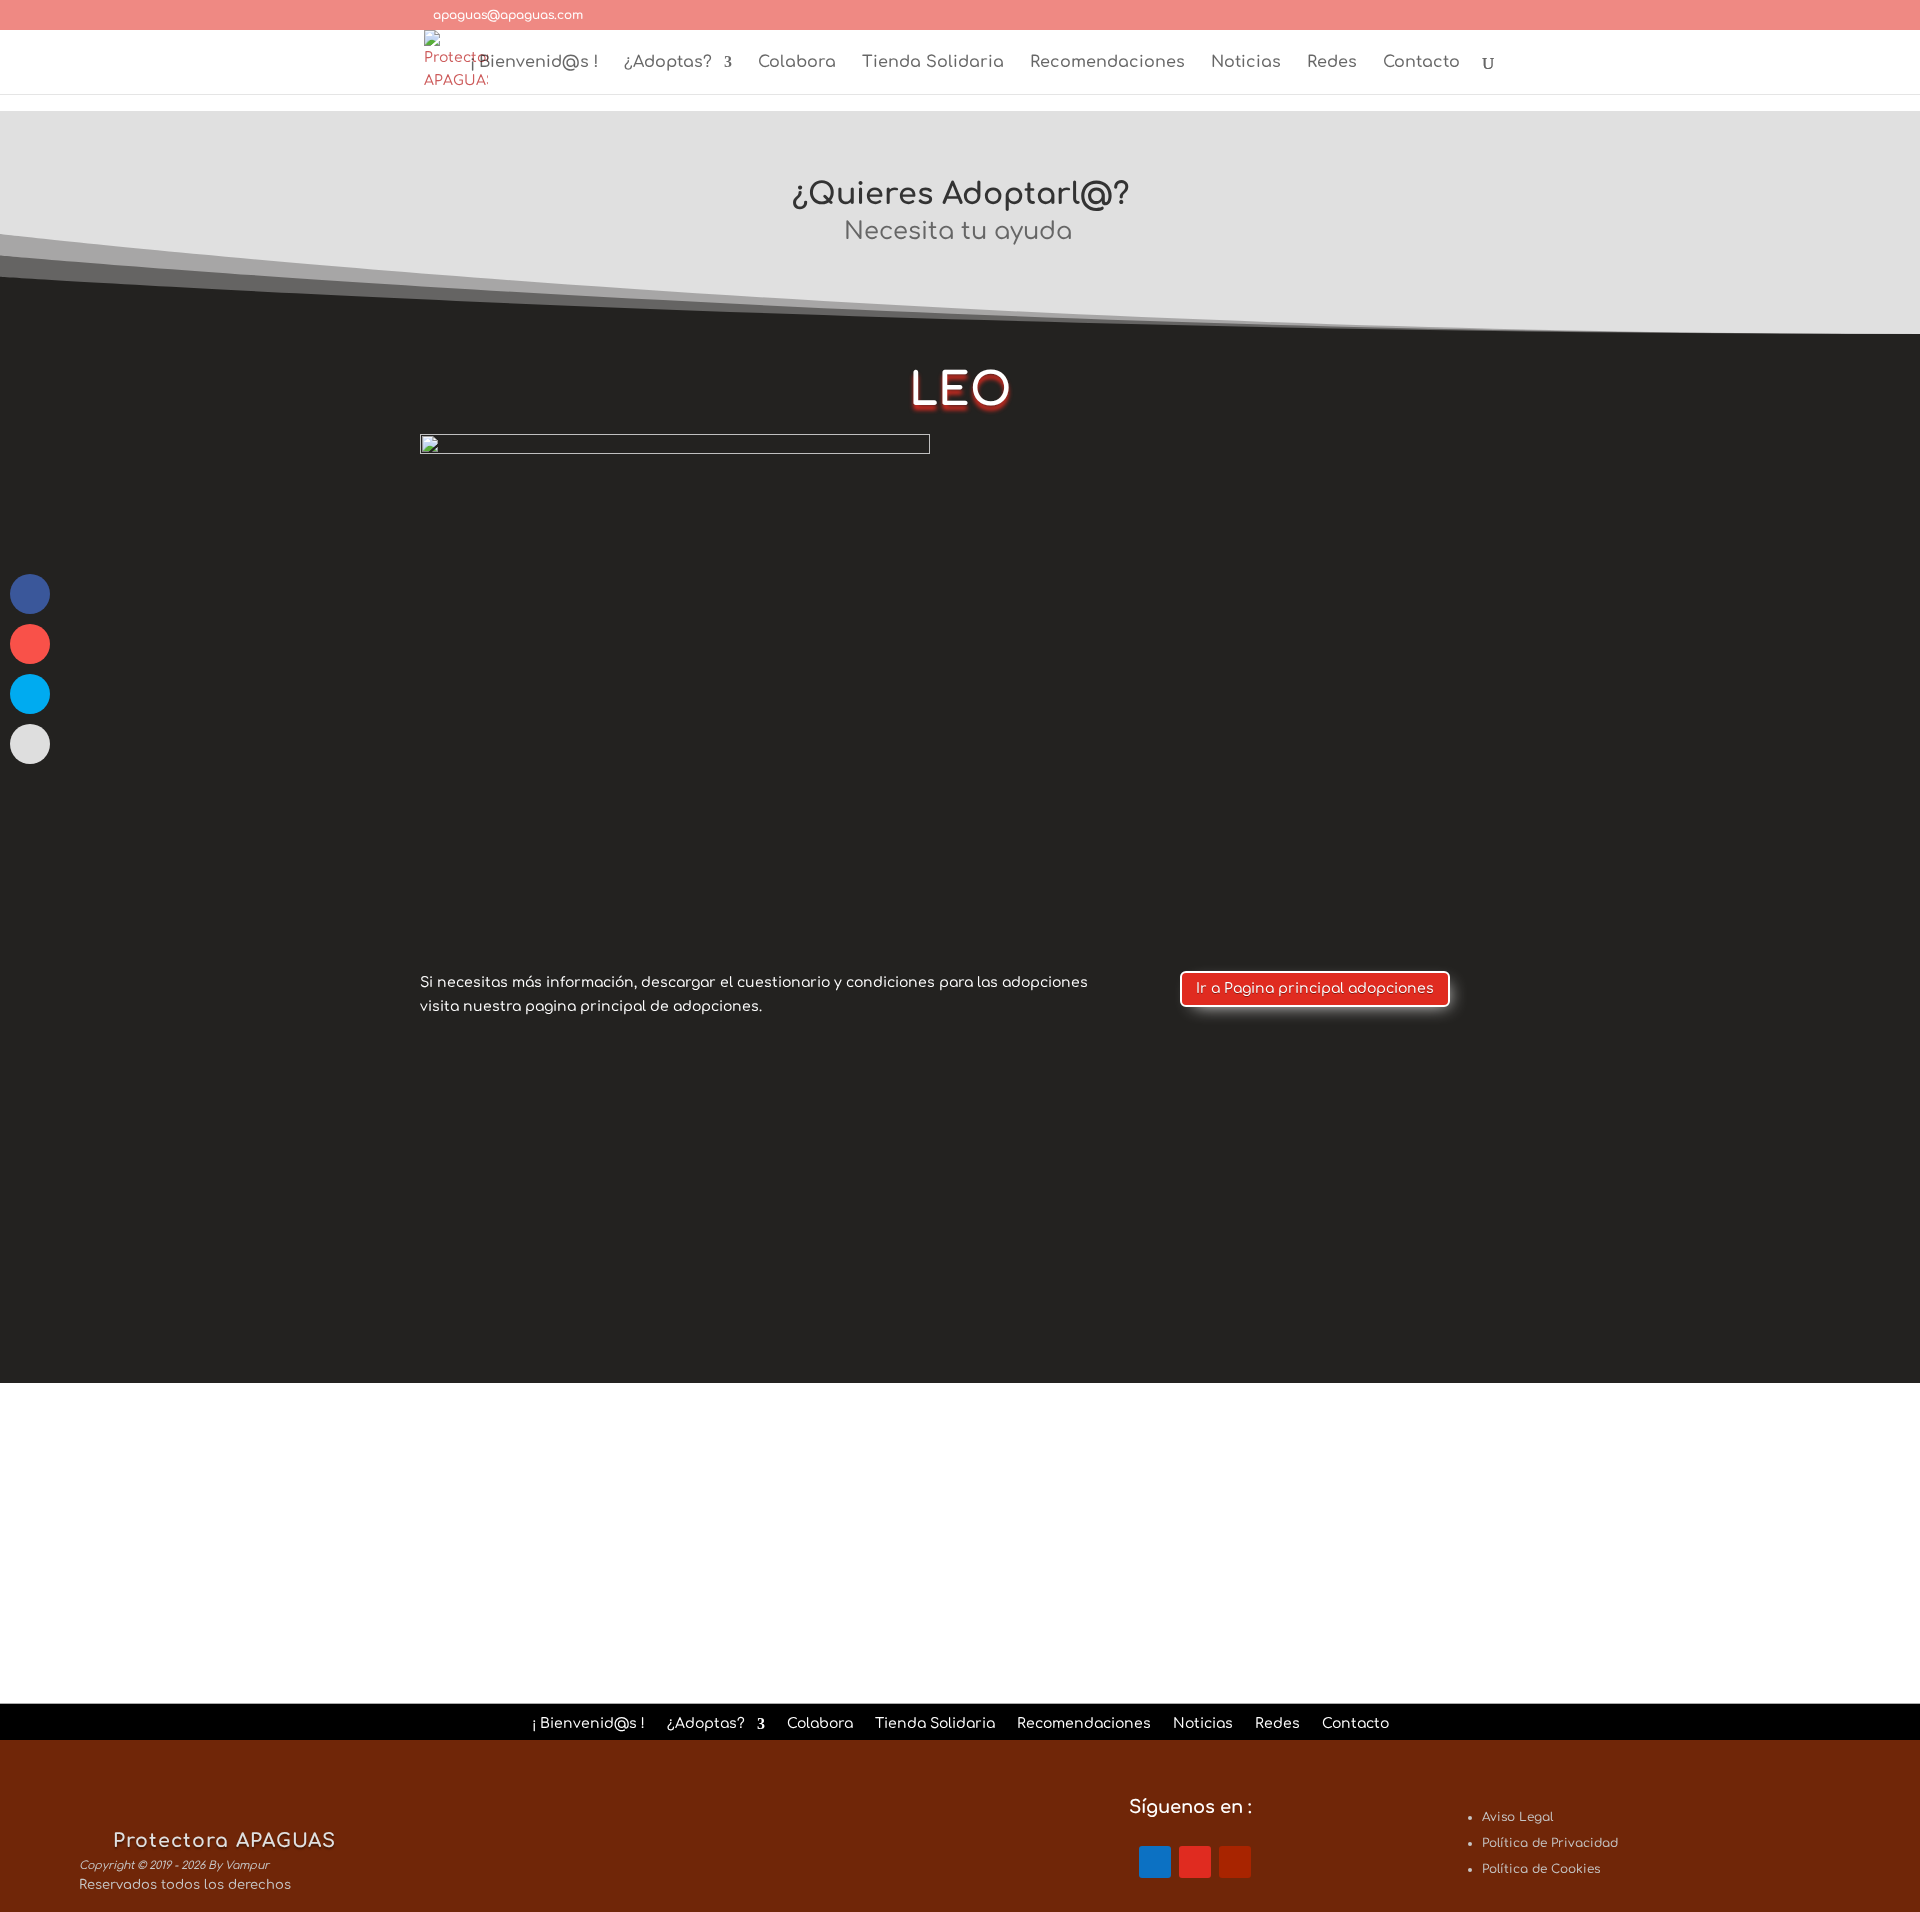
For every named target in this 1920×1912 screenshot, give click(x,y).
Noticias (1246, 63)
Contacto (1421, 63)
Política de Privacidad (1241, 1555)
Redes (1332, 63)
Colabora (797, 63)
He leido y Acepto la (1166, 1555)
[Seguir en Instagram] (1195, 1862)
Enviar (1404, 1599)
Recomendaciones (1107, 63)
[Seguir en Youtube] (1235, 1862)
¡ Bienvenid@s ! (534, 63)
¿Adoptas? (668, 63)
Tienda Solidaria (933, 63)
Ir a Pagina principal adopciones (1315, 988)
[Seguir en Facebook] (1155, 1862)
